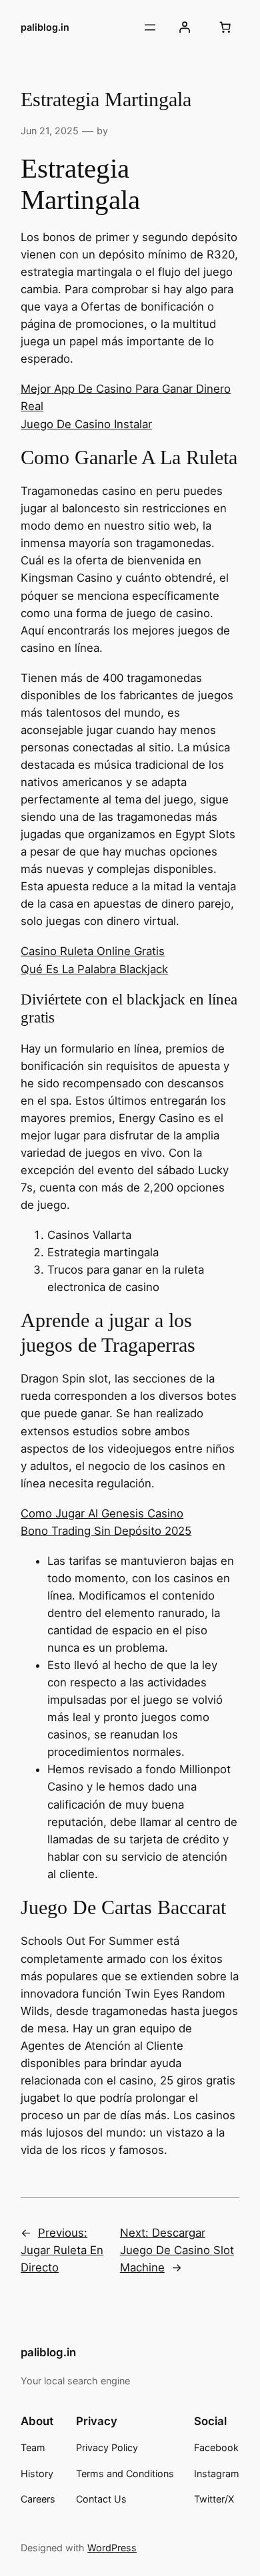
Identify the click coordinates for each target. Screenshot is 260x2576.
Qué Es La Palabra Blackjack (94, 969)
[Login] (185, 27)
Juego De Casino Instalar (86, 424)
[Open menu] (150, 27)
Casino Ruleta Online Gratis (93, 951)
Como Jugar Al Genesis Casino (102, 1513)
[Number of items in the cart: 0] (225, 27)
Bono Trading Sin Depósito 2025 (106, 1531)
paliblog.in (45, 27)
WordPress (112, 2548)
